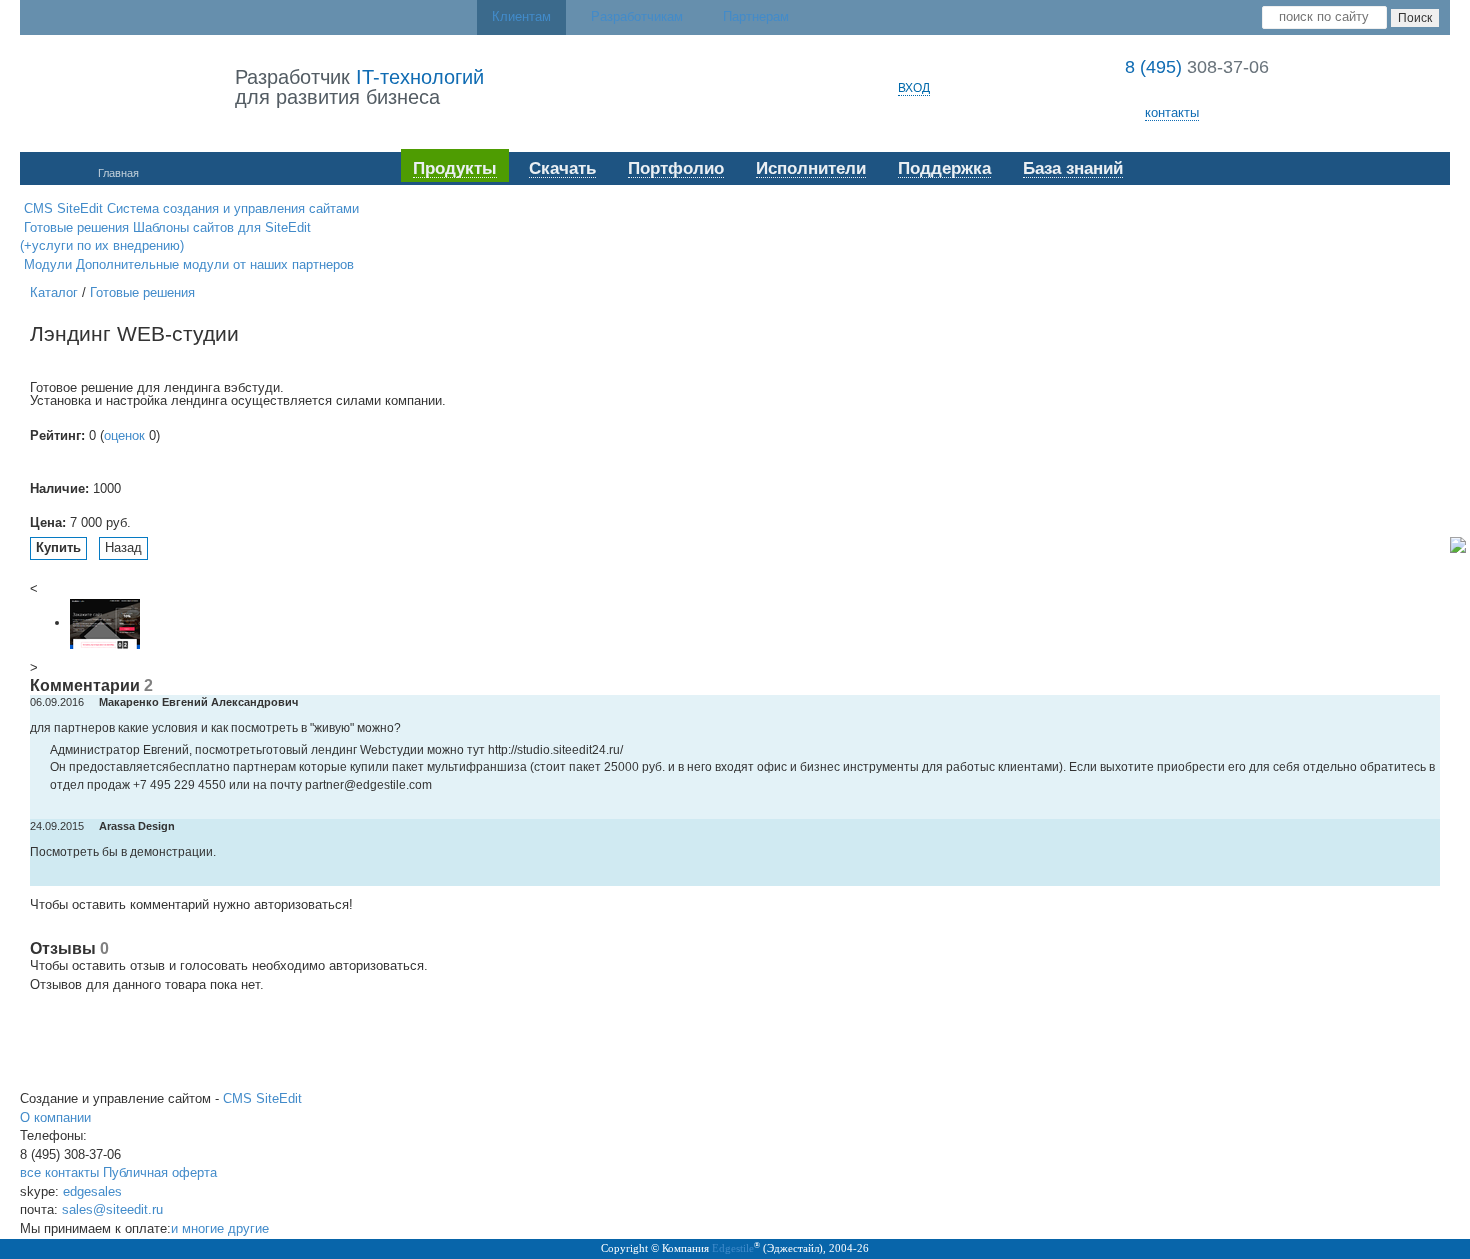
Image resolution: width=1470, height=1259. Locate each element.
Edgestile (733, 1248)
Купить (58, 547)
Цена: (48, 522)
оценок (124, 435)
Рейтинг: (57, 435)
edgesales (92, 1191)
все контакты (59, 1172)
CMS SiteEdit (262, 1098)
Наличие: (59, 488)
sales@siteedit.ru (112, 1209)
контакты (1172, 112)
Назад (123, 547)
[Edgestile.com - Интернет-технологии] (127, 88)
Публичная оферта (160, 1172)
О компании (55, 1117)
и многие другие (220, 1228)
